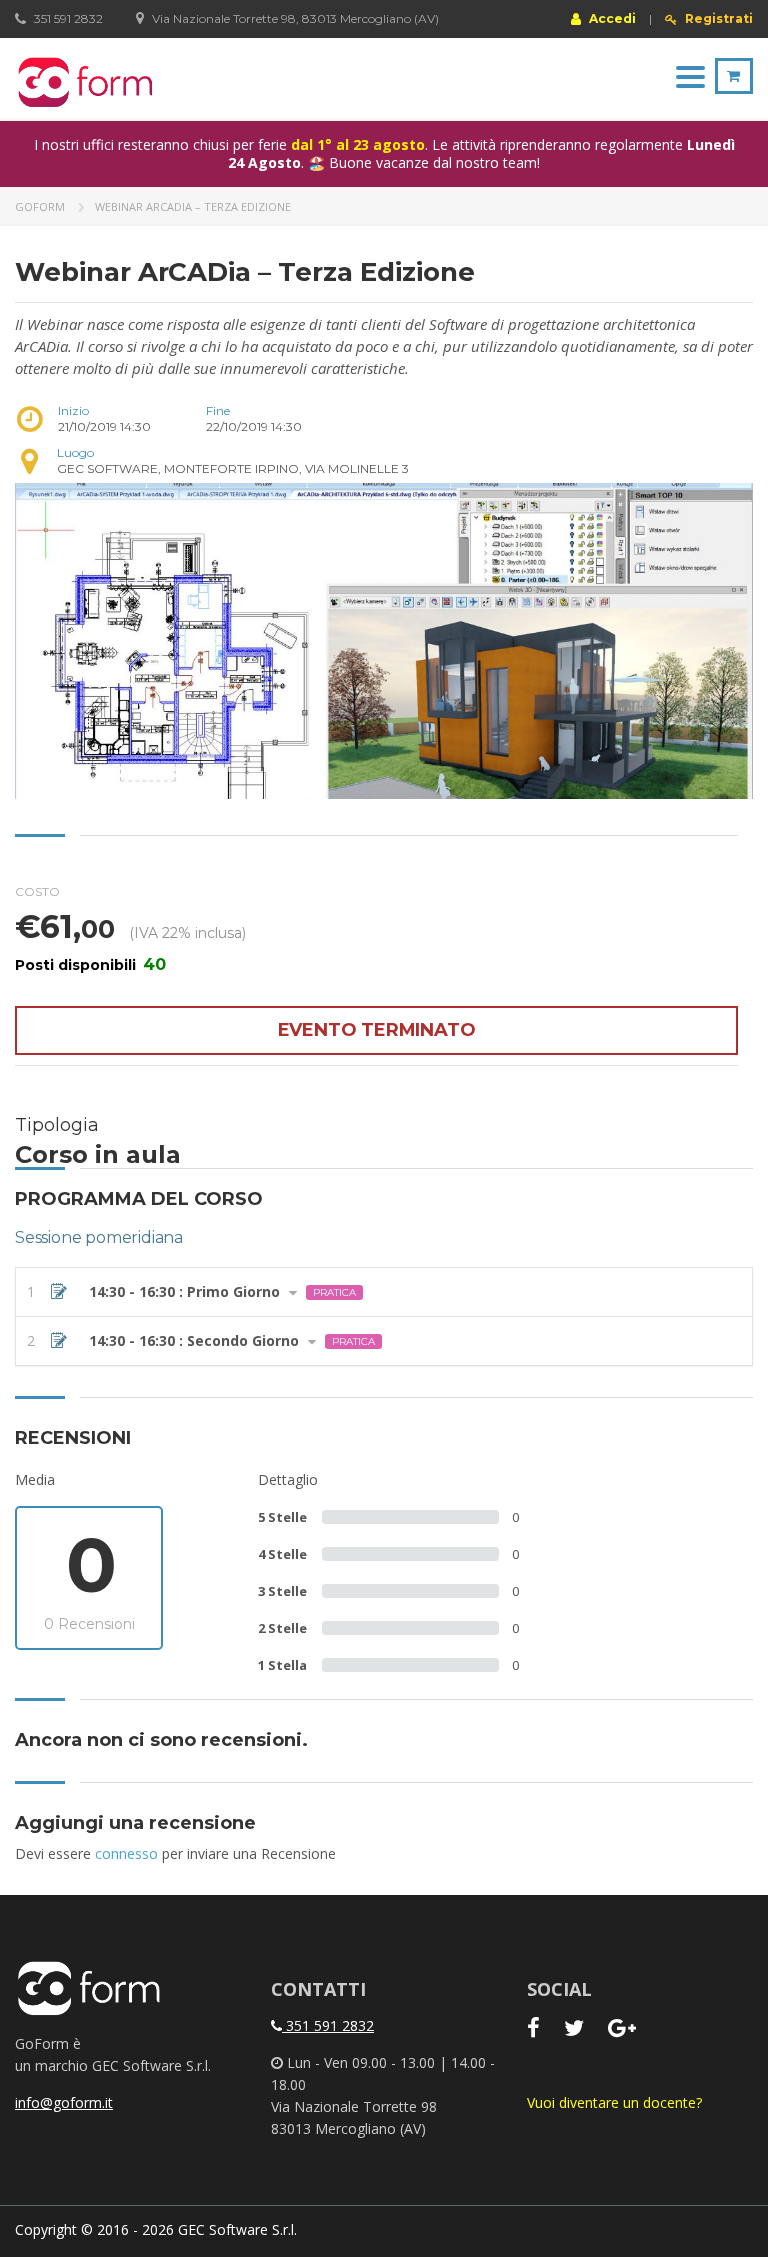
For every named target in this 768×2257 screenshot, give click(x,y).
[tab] (384, 1292)
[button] (384, 1292)
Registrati (717, 19)
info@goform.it (64, 2102)
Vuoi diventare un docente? (614, 2102)
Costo (37, 891)
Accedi (611, 18)
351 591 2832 (328, 2025)
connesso (126, 1853)
